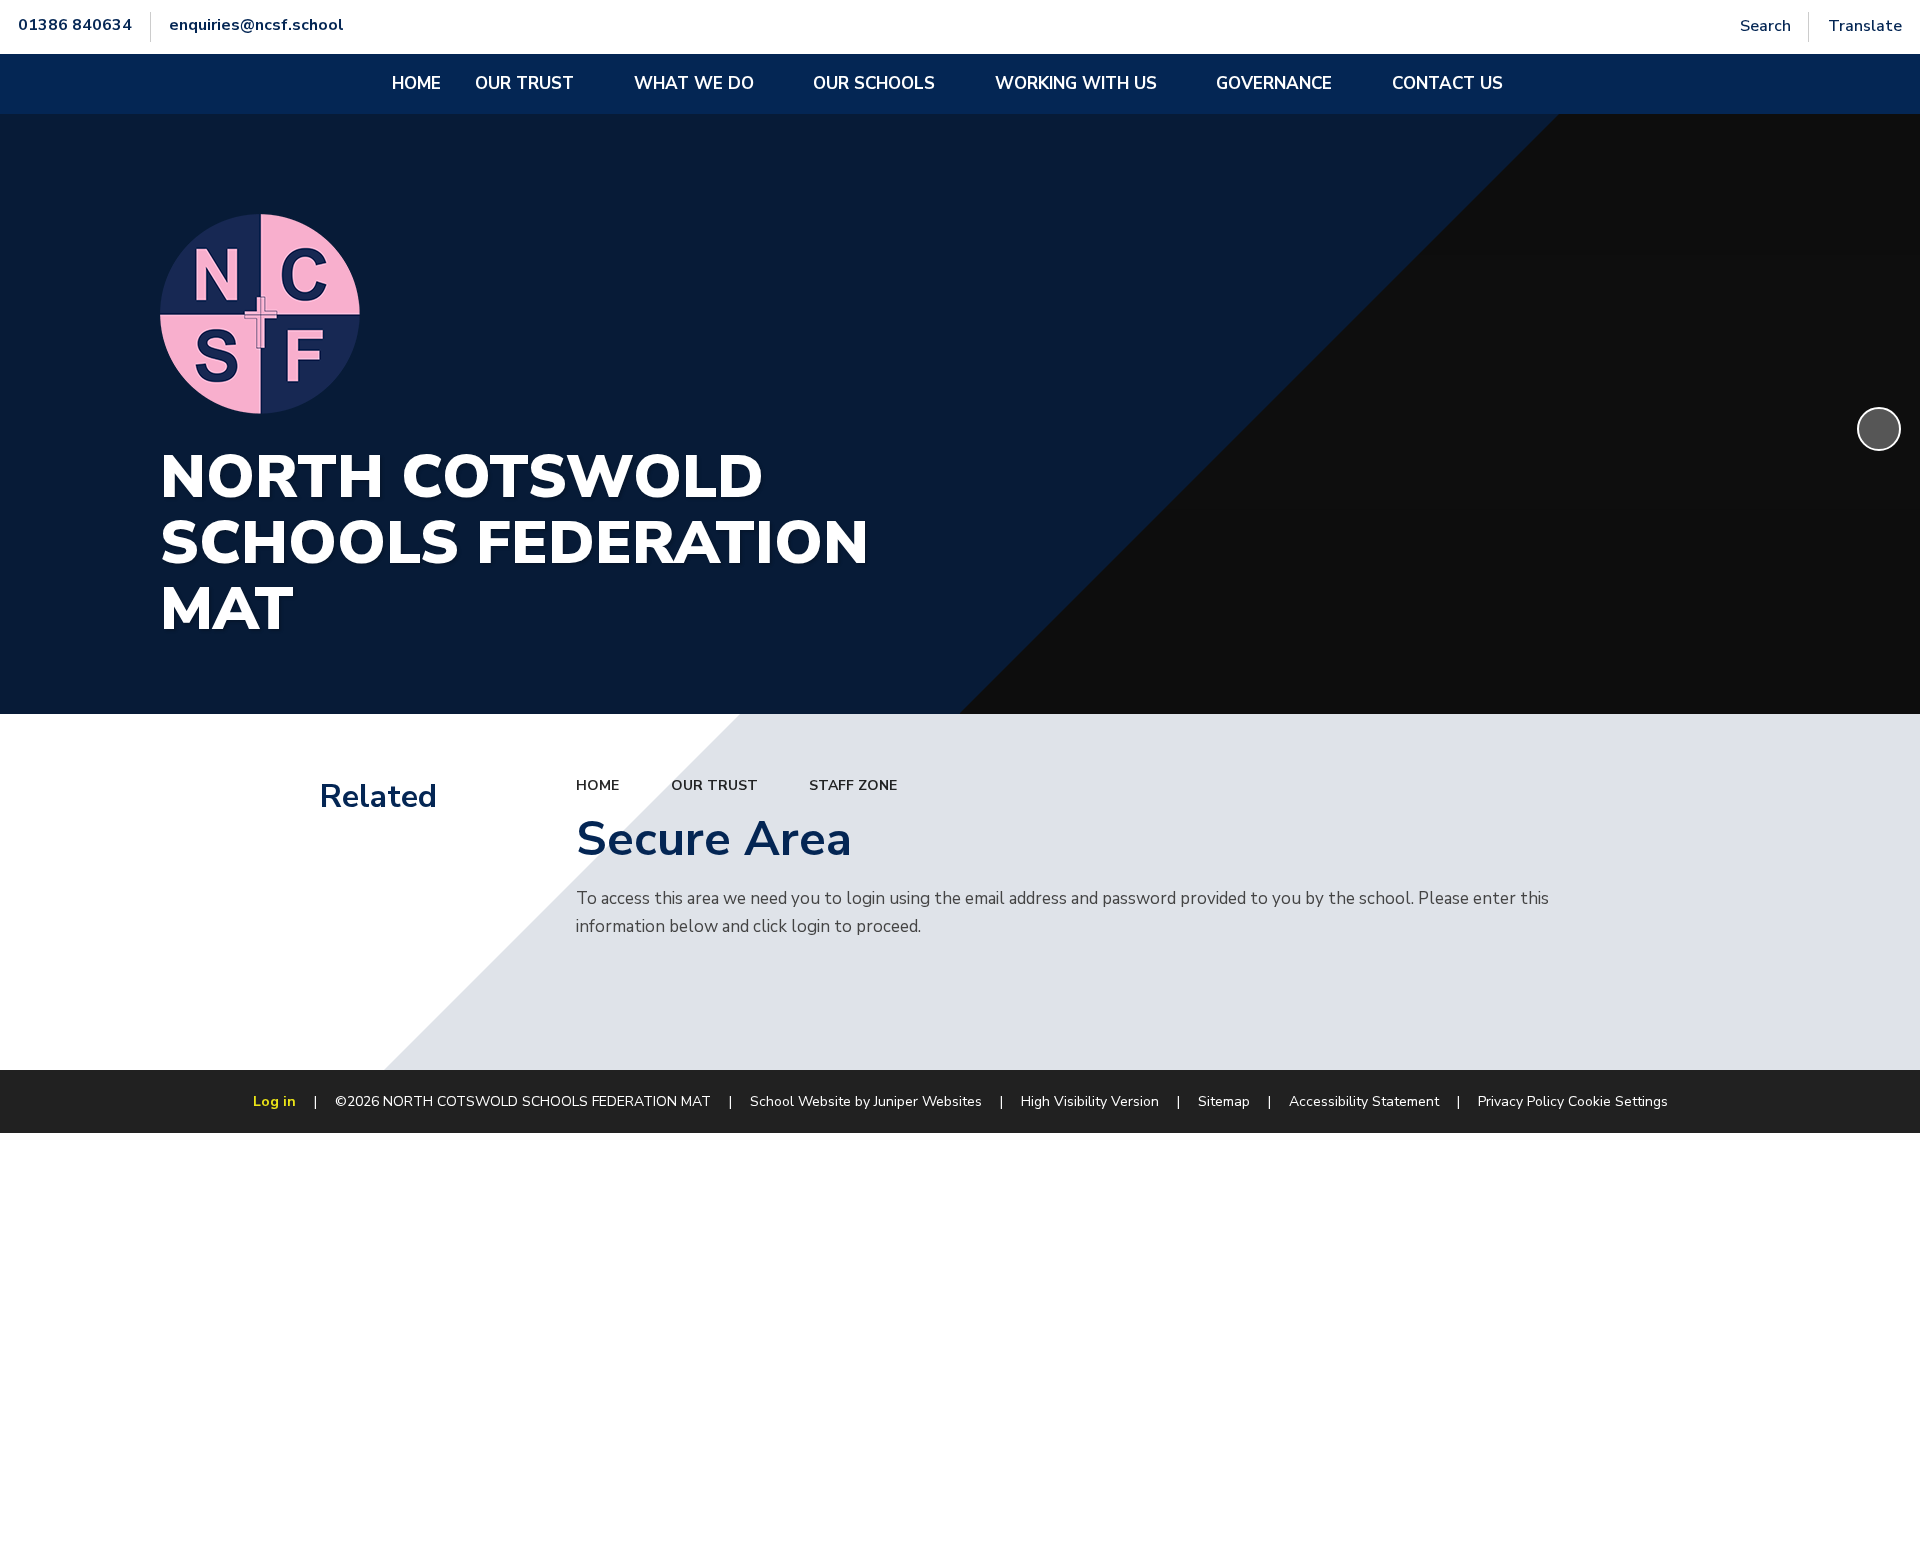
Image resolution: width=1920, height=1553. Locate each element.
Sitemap (1224, 1101)
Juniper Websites (928, 1101)
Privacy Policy (1521, 1101)
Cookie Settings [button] (1618, 1101)
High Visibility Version (1090, 1101)
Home (597, 785)
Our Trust (714, 785)
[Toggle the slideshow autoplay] (1879, 429)
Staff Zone (853, 785)
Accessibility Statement (1364, 1101)
